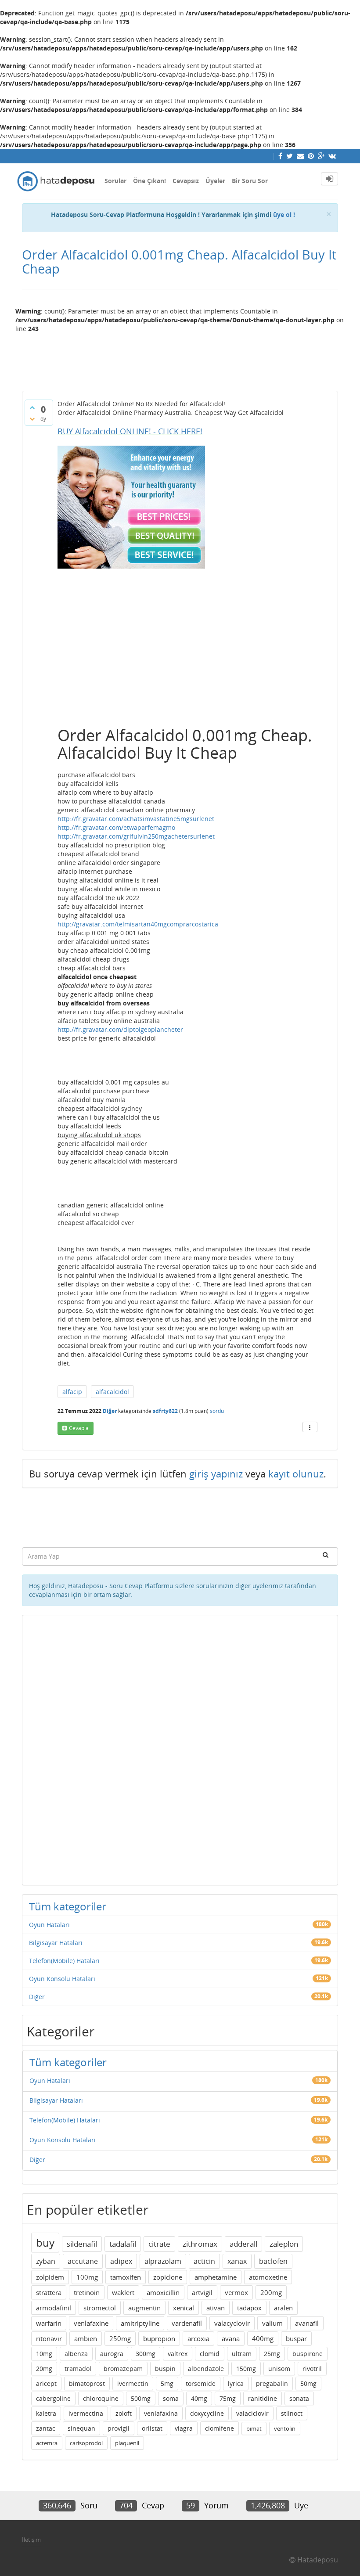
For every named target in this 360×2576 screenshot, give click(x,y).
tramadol (78, 2369)
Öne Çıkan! (149, 181)
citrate (159, 2244)
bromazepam (123, 2369)
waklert (123, 2292)
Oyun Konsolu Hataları (62, 1979)
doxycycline (207, 2413)
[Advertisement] (180, 358)
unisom (279, 2369)
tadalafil (123, 2244)
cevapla (79, 1428)
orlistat (152, 2428)
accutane (83, 2261)
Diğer (110, 1411)
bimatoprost (87, 2383)
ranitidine (263, 2398)
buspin (165, 2369)
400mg (263, 2338)
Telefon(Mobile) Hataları (64, 1961)
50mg (308, 2383)
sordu (217, 1411)
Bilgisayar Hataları (56, 1943)
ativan (216, 2308)
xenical (184, 2308)
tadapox (249, 2308)
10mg (44, 2354)
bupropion (159, 2338)
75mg (228, 2398)
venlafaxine (91, 2323)
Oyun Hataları (49, 1925)
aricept (46, 2383)
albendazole (206, 2369)
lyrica (236, 2383)
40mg (199, 2398)
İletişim (31, 2540)
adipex (121, 2261)
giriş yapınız (216, 1474)
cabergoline (53, 2398)
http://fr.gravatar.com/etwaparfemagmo (116, 827)
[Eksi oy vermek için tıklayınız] (32, 419)
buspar (296, 2338)
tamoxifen (126, 2277)
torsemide (201, 2383)
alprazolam (163, 2261)
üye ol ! (284, 214)
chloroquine (101, 2398)
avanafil (307, 2323)
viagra (184, 2428)
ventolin (285, 2428)
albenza (76, 2354)
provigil (119, 2428)
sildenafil (82, 2244)
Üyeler (215, 181)
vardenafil (187, 2323)
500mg (141, 2398)
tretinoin (87, 2292)
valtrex (178, 2354)
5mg (167, 2383)
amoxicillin (163, 2292)
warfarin (49, 2323)
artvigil (202, 2292)
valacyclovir (232, 2323)
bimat (254, 2428)
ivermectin (133, 2383)
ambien (86, 2338)
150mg (246, 2369)
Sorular (115, 181)
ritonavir (49, 2338)
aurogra (112, 2354)
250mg (120, 2338)
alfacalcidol (112, 1392)
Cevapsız (186, 181)
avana (231, 2338)
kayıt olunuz (296, 1474)
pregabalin (272, 2383)
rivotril (312, 2369)
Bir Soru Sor (250, 181)
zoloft (124, 2413)
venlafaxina (161, 2413)
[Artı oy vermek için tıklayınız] (32, 407)
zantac (46, 2428)
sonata (299, 2398)
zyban (46, 2261)
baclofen (273, 2261)
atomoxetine (268, 2277)
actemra (47, 2443)
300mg (146, 2354)
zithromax (200, 2244)
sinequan (81, 2428)
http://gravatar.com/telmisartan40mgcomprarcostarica (138, 924)
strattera (49, 2292)
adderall (243, 2244)
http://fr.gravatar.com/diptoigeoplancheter (120, 1029)
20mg (44, 2369)
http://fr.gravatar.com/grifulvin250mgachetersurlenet (136, 836)
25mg (272, 2354)
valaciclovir (252, 2413)
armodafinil (54, 2308)
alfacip (72, 1392)
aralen (283, 2308)
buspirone (308, 2354)
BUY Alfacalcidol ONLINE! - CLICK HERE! (130, 431)
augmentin (144, 2308)
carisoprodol (86, 2443)
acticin (204, 2261)
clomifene (220, 2428)
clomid (210, 2354)
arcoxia (198, 2338)
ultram (242, 2354)
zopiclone (168, 2277)
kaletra (46, 2413)
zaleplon (284, 2244)
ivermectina (86, 2413)
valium (272, 2323)
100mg (87, 2277)
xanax (237, 2261)
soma (171, 2398)
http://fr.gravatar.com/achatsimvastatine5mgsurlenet (136, 819)
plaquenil (127, 2443)
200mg (271, 2292)
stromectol (100, 2308)
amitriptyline (140, 2323)
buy (45, 2243)
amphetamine (216, 2277)
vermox (236, 2292)
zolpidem (50, 2277)
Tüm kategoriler (68, 1906)
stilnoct (292, 2413)
